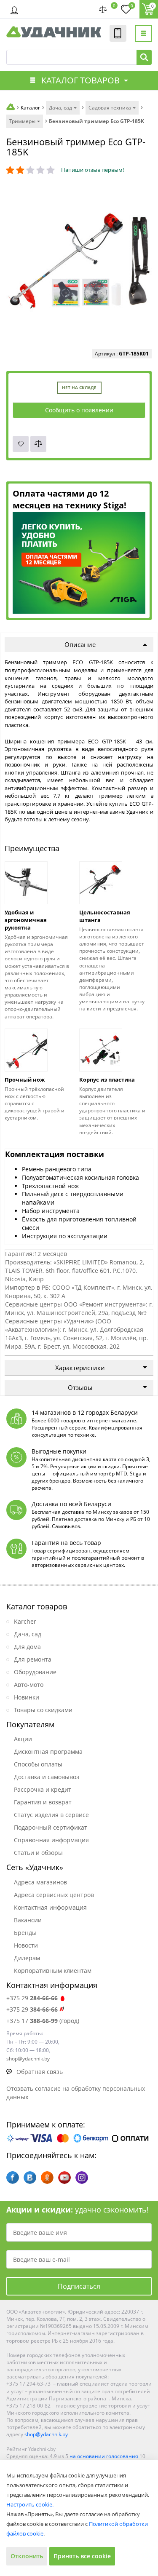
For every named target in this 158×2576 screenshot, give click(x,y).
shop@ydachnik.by (46, 2434)
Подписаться (79, 2286)
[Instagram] (82, 2178)
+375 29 (32, 1998)
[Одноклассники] (47, 2178)
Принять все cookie (82, 2556)
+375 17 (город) (43, 2021)
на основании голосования (104, 2456)
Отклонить (27, 2556)
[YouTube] (64, 2178)
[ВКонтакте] (30, 2178)
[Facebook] (13, 2178)
